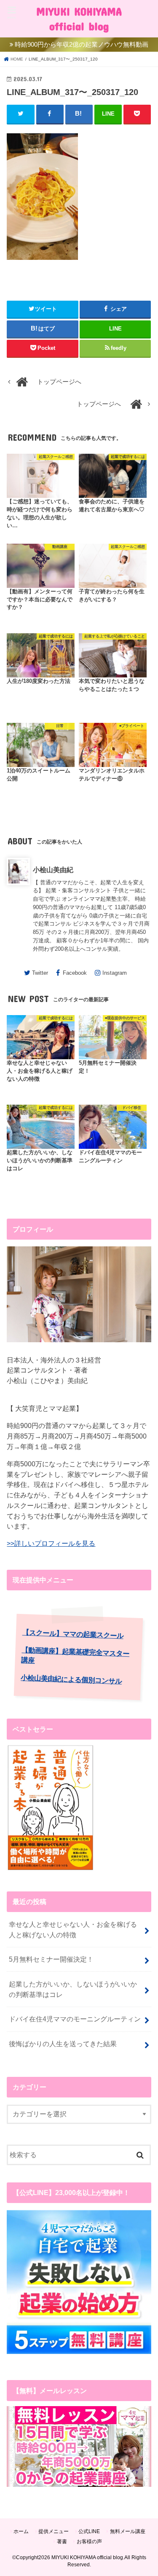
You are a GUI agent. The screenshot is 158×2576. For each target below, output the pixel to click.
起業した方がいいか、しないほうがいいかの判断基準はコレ (73, 1989)
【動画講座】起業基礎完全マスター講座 (76, 1655)
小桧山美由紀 (53, 870)
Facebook (75, 973)
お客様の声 (89, 2542)
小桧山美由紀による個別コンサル (71, 1679)
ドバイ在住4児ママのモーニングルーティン (75, 2019)
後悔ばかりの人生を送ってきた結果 (63, 2044)
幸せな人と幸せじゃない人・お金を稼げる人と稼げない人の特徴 (73, 1929)
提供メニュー (54, 2531)
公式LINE (89, 2531)
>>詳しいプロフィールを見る (51, 1543)
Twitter (40, 973)
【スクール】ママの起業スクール (73, 1634)
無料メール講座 (128, 2531)
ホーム (21, 2531)
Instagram (115, 973)
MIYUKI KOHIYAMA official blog (79, 19)
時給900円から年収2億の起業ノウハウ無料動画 (82, 45)
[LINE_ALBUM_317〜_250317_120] (42, 264)
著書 (62, 2542)
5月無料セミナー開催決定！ (51, 1959)
